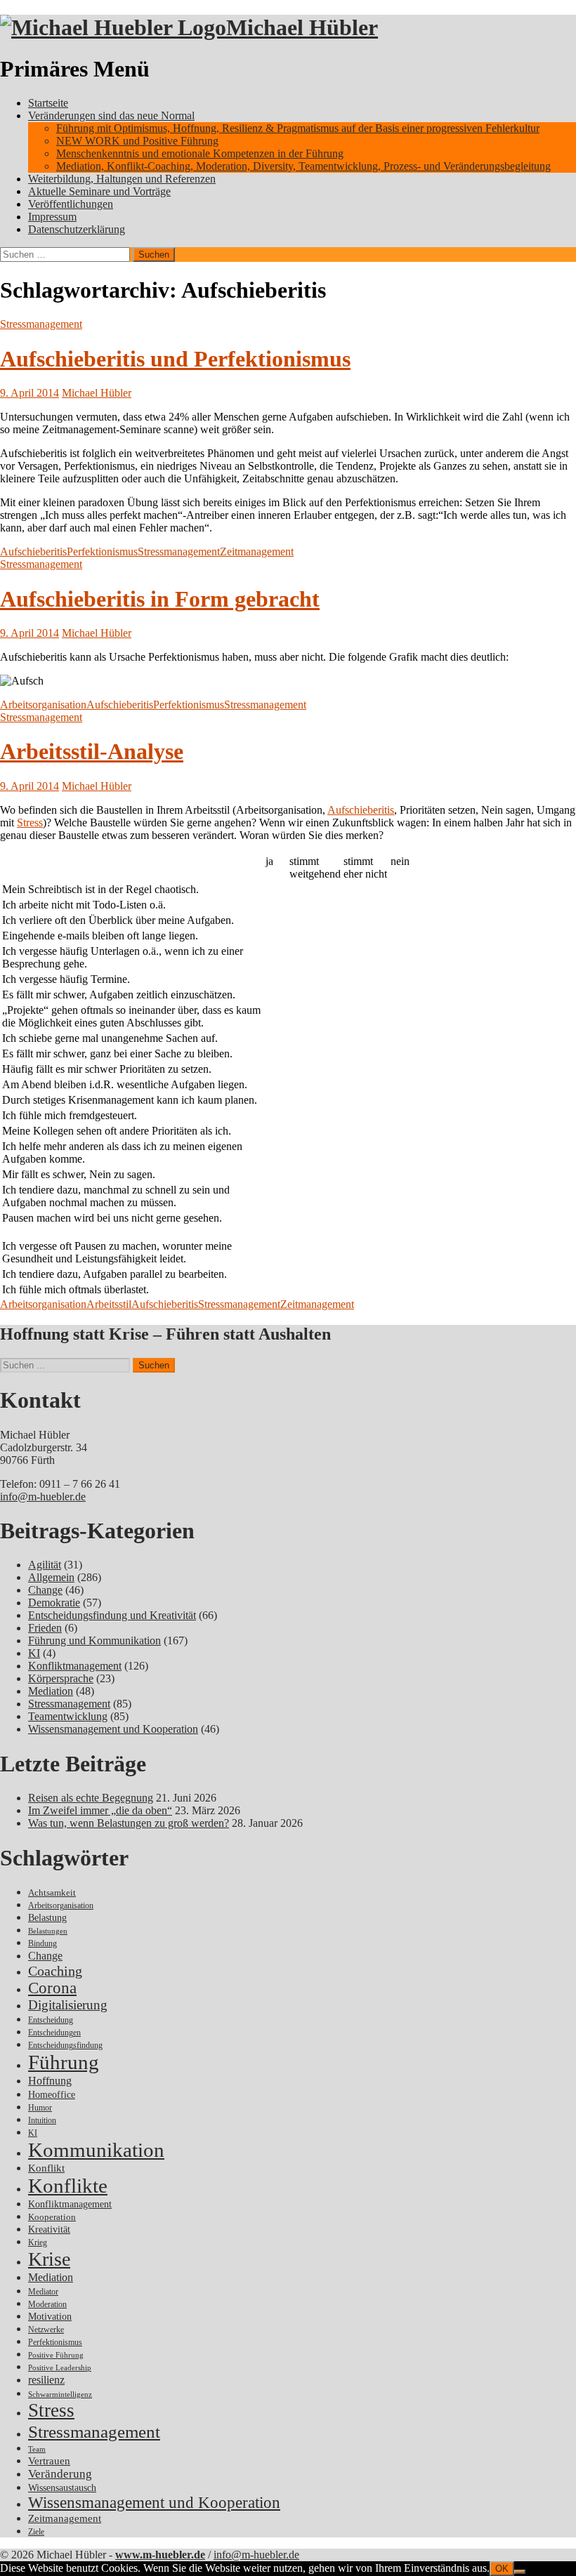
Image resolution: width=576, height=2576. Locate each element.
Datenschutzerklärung (77, 229)
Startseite (48, 103)
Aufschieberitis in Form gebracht (160, 599)
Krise (49, 2259)
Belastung (47, 1918)
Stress (30, 823)
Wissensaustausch (62, 2488)
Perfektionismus (102, 551)
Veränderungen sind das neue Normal (111, 115)
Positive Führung (56, 2355)
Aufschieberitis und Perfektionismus (175, 359)
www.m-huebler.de (160, 2555)
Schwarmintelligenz (60, 2395)
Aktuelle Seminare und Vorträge (99, 191)
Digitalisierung (68, 2005)
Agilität (45, 1565)
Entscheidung (51, 2020)
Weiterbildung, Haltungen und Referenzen (122, 179)
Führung (64, 2062)
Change (45, 1590)
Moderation (47, 2305)
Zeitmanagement (257, 551)
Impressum (52, 217)
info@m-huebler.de (43, 1497)
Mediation (51, 1691)
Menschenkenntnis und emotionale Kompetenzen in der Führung (200, 153)
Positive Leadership (60, 2368)
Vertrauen (49, 2461)
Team (37, 2449)
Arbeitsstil (109, 1304)
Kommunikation (96, 2150)
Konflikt (46, 2168)
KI (34, 1653)
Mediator (43, 2292)
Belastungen (48, 1931)
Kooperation (52, 2217)
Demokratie (54, 1603)
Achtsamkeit (52, 1893)
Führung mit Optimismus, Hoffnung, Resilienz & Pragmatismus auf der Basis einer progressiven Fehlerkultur (298, 128)
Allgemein (51, 1577)
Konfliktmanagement (75, 1666)
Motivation (50, 2316)
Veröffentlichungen (71, 204)
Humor (40, 2108)
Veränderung (60, 2474)
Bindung (42, 1943)
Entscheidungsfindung (65, 2046)
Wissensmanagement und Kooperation (113, 1729)
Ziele (36, 2532)
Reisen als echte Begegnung (91, 1798)
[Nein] (520, 2572)
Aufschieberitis (33, 551)
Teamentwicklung (68, 1716)
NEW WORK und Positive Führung (137, 141)
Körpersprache (61, 1678)
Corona (52, 1988)
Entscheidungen (54, 2033)
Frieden (45, 1628)
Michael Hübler (302, 27)
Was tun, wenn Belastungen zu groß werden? (129, 1823)
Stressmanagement (41, 324)
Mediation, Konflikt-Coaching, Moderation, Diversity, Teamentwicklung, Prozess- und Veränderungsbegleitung (303, 166)
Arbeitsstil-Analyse (92, 751)
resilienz (46, 2380)
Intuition (42, 2121)
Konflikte (68, 2186)
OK (502, 2569)
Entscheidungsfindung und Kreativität (112, 1615)
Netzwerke (46, 2330)
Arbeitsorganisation (43, 705)
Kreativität (49, 2230)
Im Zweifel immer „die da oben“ (100, 1810)
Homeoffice (52, 2095)
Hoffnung (50, 2081)
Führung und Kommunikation (94, 1640)
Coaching (55, 1971)
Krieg (38, 2243)
